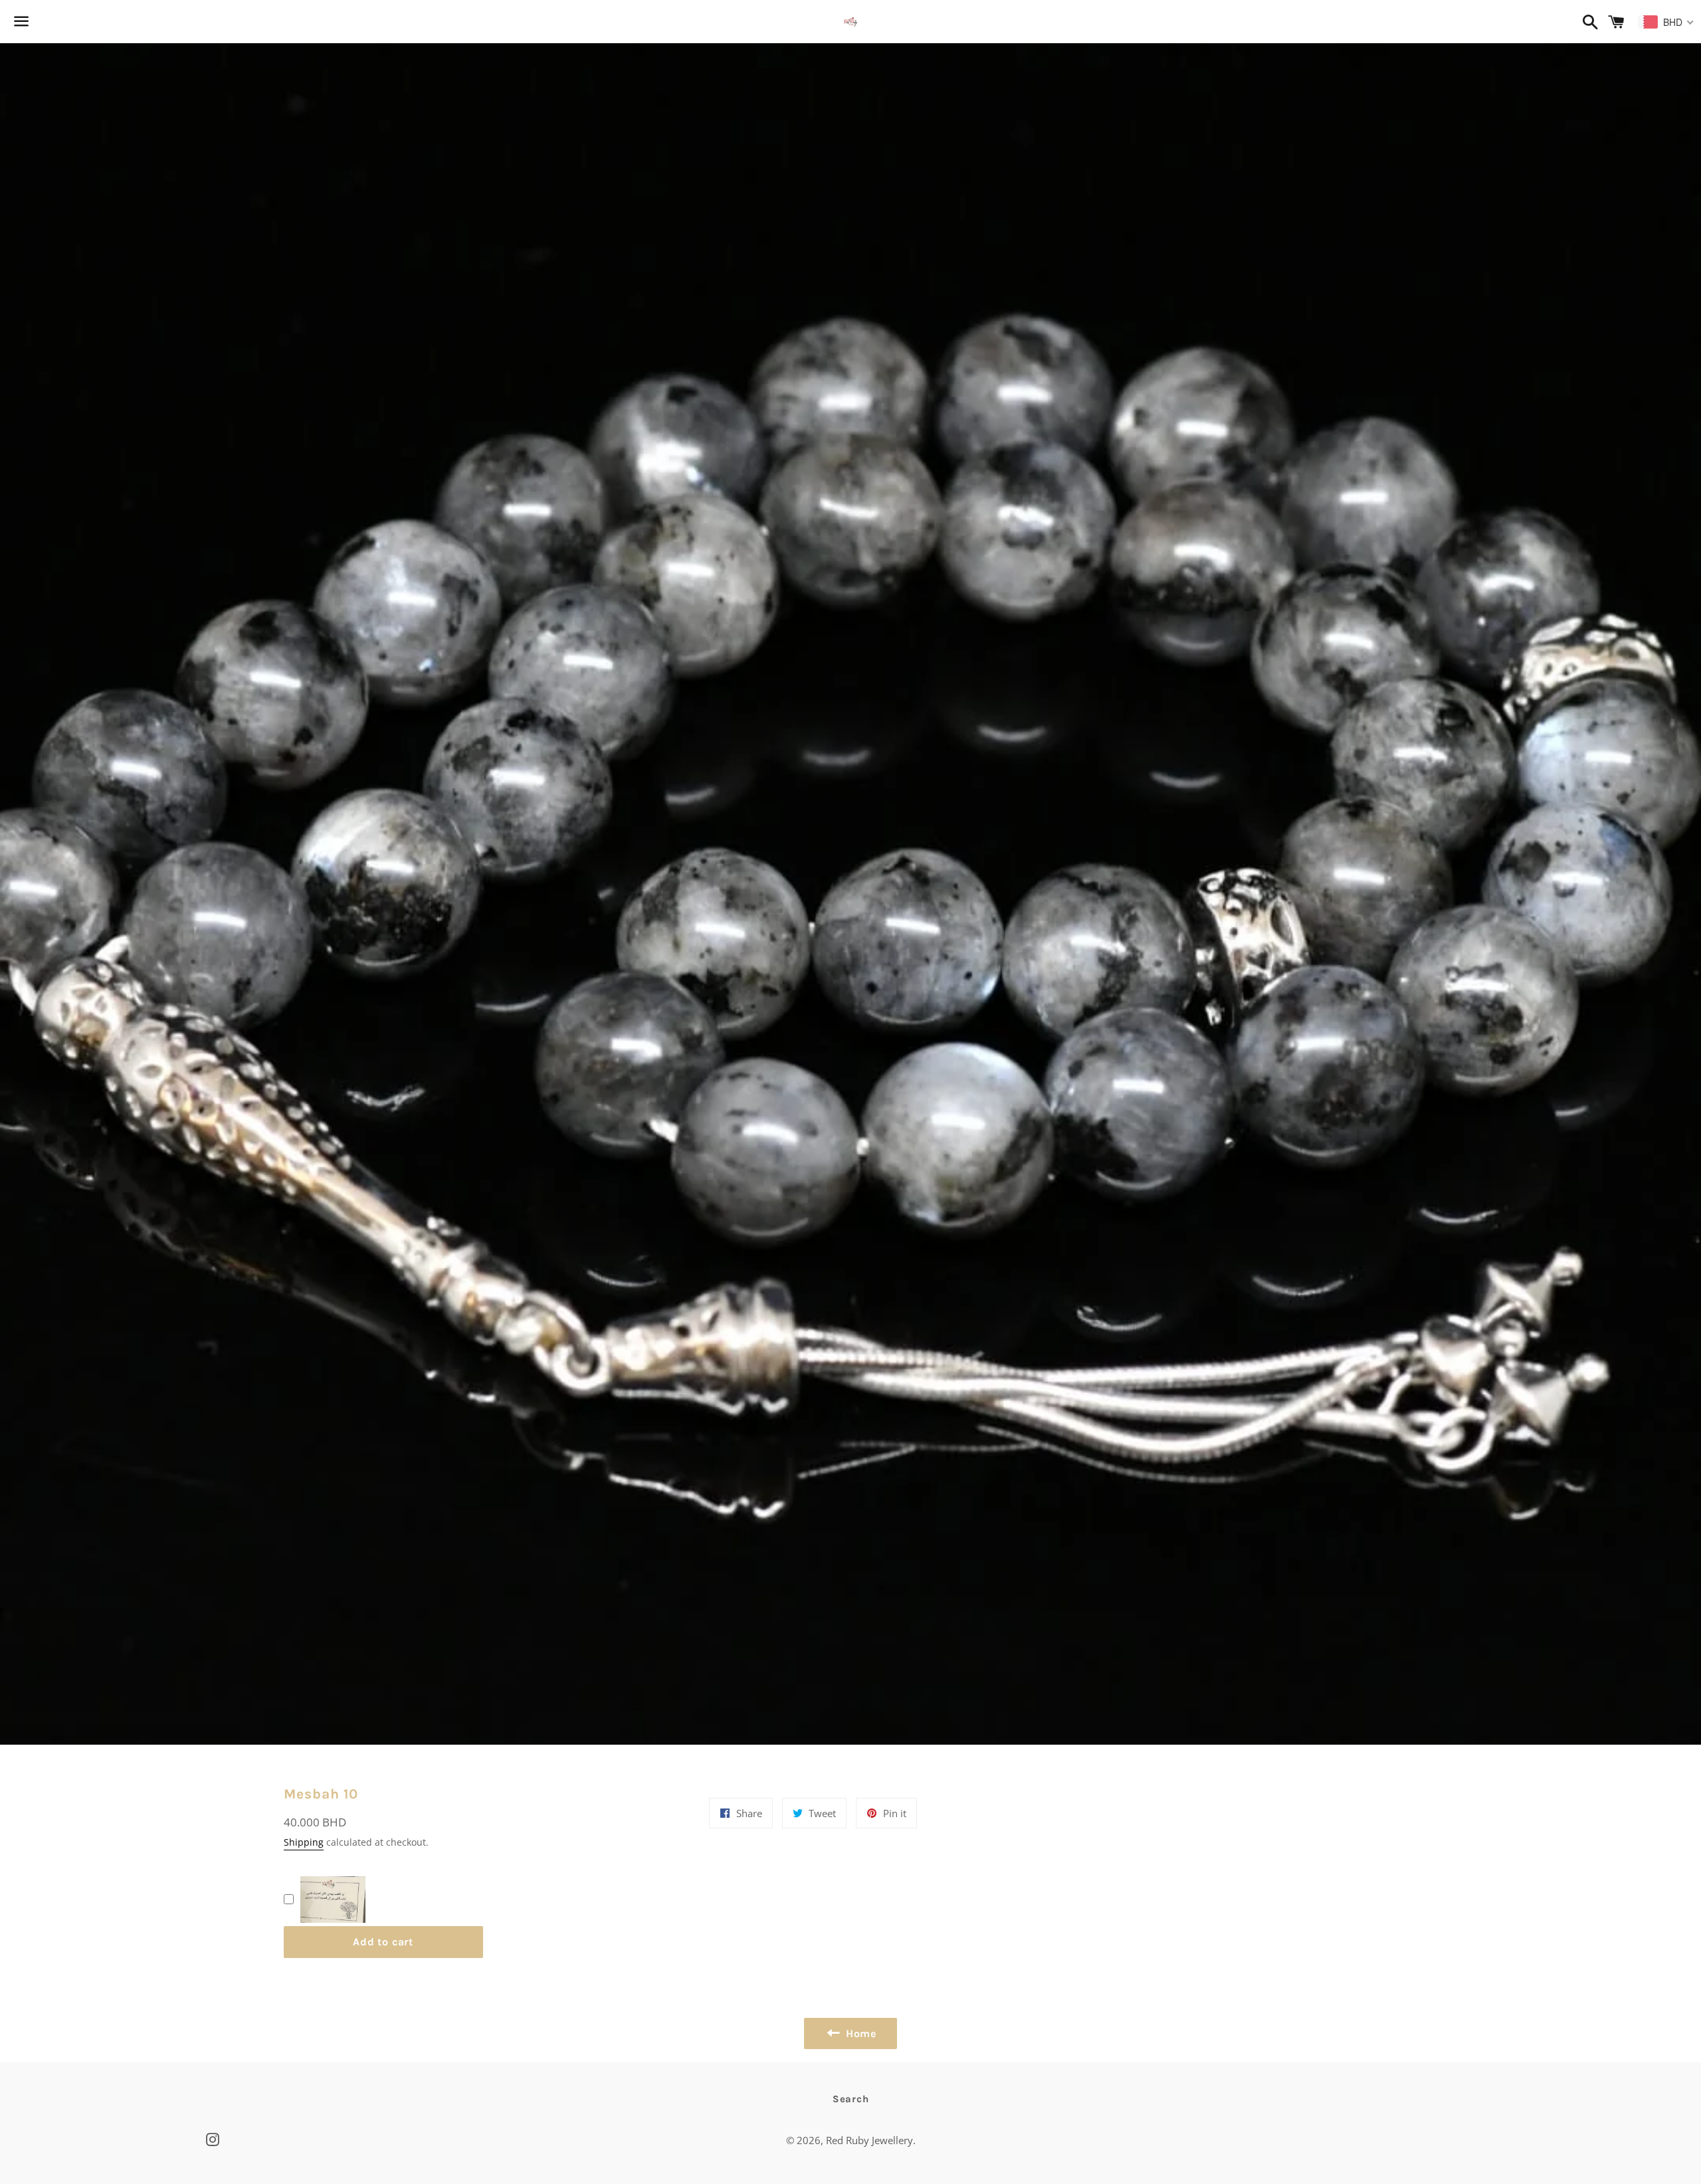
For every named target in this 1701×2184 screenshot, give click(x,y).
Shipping (304, 1842)
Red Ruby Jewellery (869, 2140)
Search (851, 2099)
